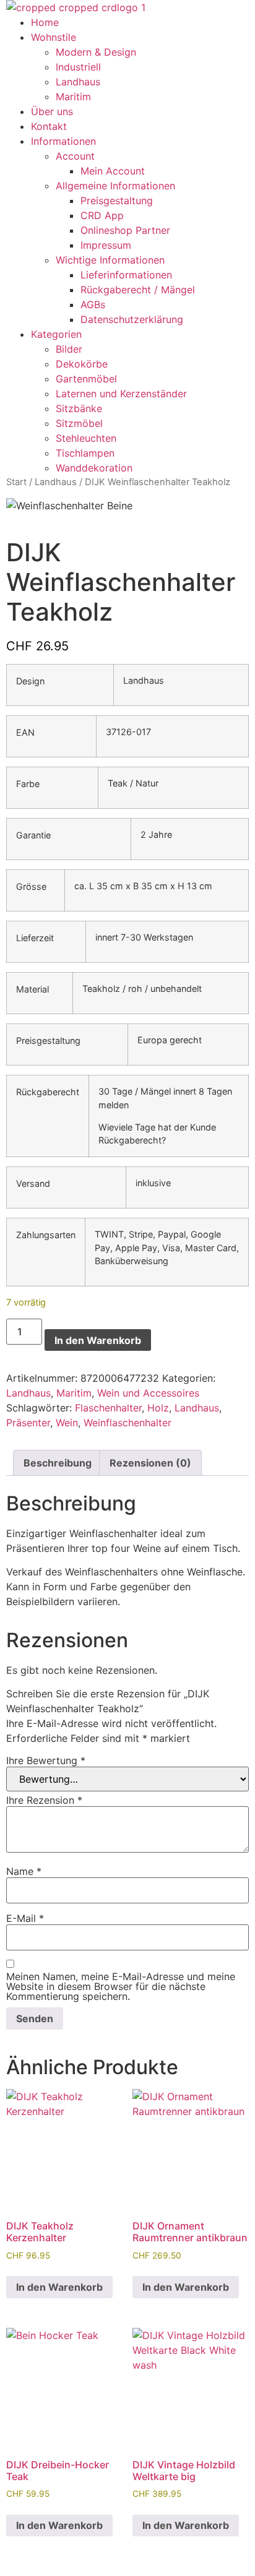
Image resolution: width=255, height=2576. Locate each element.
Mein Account (113, 171)
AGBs (93, 304)
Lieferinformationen (126, 275)
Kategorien (56, 334)
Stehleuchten (86, 438)
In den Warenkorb (98, 1340)
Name (24, 1871)
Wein (67, 1423)
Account (75, 156)
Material (32, 989)
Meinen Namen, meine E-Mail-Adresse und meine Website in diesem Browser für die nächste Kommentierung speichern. (121, 1986)
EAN (25, 733)
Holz (158, 1408)
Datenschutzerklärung (132, 319)
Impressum (106, 245)
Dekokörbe (82, 364)
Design (30, 681)
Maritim (73, 97)
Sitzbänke (79, 408)
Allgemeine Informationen (115, 186)
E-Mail (25, 1918)
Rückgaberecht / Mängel (138, 290)
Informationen (63, 141)
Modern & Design (96, 52)
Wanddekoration (94, 468)
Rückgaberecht (48, 1092)
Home (45, 22)
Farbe (28, 784)
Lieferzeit (35, 938)
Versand (33, 1184)
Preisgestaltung (117, 200)
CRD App (102, 215)
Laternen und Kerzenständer (121, 394)
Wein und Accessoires (148, 1393)
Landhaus (78, 82)
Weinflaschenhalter (127, 1423)
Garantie (33, 835)
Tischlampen (85, 453)
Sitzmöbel (79, 423)
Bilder (69, 349)
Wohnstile (54, 37)
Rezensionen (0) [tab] (150, 1463)
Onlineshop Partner (125, 230)
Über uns (52, 111)
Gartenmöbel (86, 379)
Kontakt (49, 126)
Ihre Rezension (44, 1800)
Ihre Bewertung (46, 1760)
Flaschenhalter (108, 1408)
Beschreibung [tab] (58, 1463)
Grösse (31, 887)
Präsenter (28, 1423)
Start (16, 482)
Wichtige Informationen (110, 260)
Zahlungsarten (46, 1235)
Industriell (78, 67)
